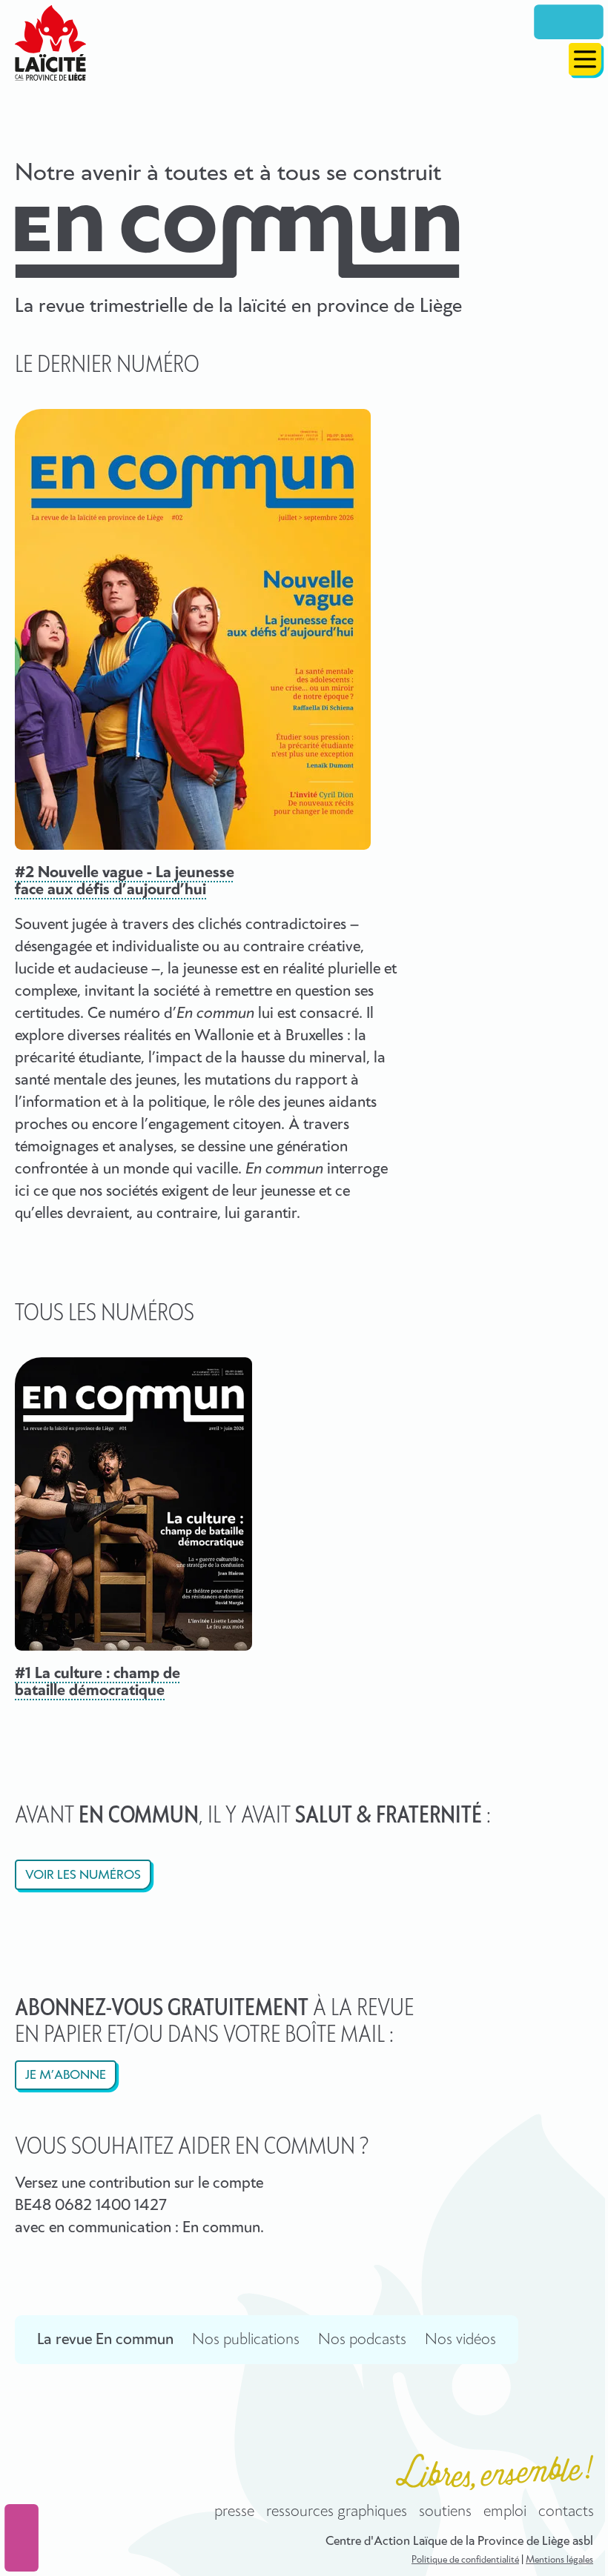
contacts (566, 2512)
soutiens (445, 2512)
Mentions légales (559, 2560)
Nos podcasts (362, 2340)
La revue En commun (105, 2340)
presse (234, 2512)
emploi (505, 2512)
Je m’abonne (66, 2076)
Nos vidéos (460, 2340)
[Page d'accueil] (50, 43)
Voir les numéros (83, 1876)
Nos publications (246, 2340)
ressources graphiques (337, 2512)
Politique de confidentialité (465, 2560)
